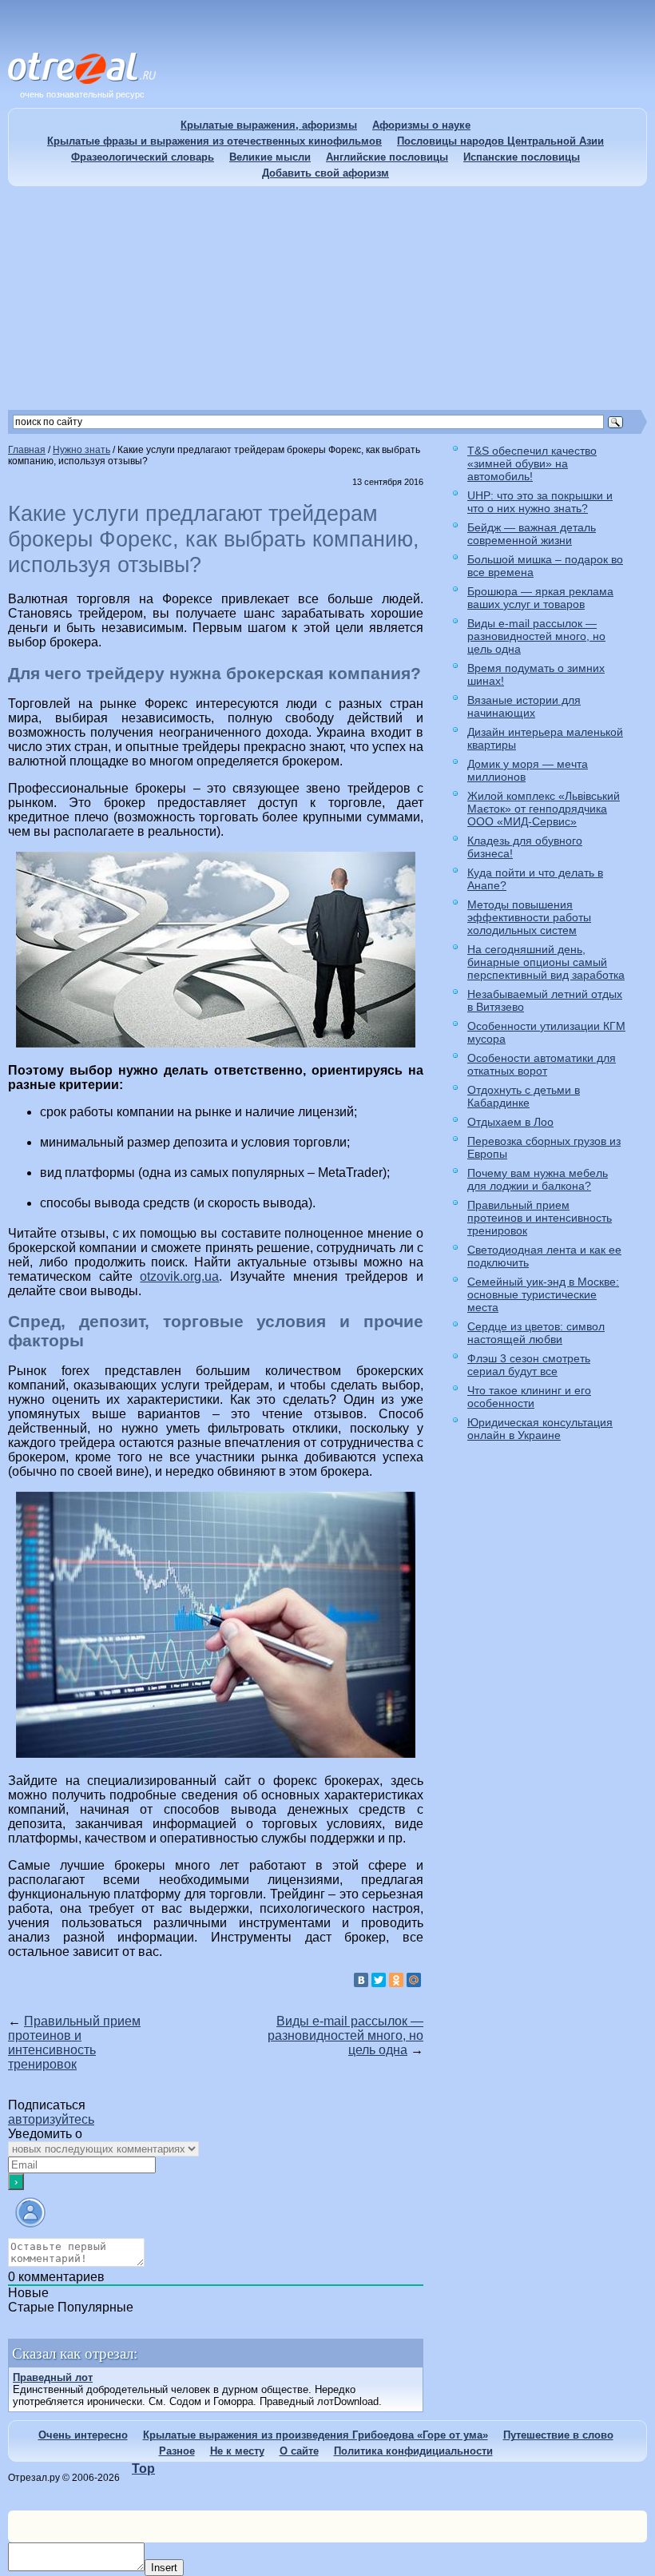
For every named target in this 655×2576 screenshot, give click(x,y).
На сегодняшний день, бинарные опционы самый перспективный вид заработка (546, 962)
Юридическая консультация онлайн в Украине (540, 1429)
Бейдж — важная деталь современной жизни (532, 534)
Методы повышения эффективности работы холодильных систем (529, 917)
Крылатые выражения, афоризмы (269, 125)
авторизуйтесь (51, 2119)
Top (143, 2469)
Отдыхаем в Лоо (510, 1122)
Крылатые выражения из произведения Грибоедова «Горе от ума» (316, 2435)
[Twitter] (379, 1980)
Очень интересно (83, 2435)
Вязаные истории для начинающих (524, 706)
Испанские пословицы (522, 157)
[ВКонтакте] (361, 1980)
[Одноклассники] (396, 1980)
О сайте (299, 2451)
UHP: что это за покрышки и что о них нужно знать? (540, 502)
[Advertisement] (327, 298)
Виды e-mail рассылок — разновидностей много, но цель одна (345, 2035)
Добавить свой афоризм (326, 173)
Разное (177, 2451)
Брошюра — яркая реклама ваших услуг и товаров (540, 598)
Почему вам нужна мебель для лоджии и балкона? (538, 1179)
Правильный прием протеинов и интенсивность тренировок (74, 2043)
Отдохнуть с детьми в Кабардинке (524, 1096)
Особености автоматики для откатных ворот (542, 1064)
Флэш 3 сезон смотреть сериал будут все (529, 1365)
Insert (164, 2568)
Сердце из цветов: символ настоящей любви (536, 1333)
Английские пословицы (387, 157)
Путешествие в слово (558, 2435)
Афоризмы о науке (421, 125)
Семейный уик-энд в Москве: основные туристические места (543, 1294)
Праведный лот (53, 2377)
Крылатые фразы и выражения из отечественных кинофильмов (214, 141)
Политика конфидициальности (413, 2451)
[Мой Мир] (414, 1980)
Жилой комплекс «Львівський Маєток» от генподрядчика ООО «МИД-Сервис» (544, 809)
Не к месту (237, 2451)
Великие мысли (270, 157)
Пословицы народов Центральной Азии (500, 141)
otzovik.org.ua (179, 1276)
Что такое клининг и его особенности (529, 1397)
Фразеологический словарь (143, 157)
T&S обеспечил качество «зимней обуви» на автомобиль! (532, 463)
